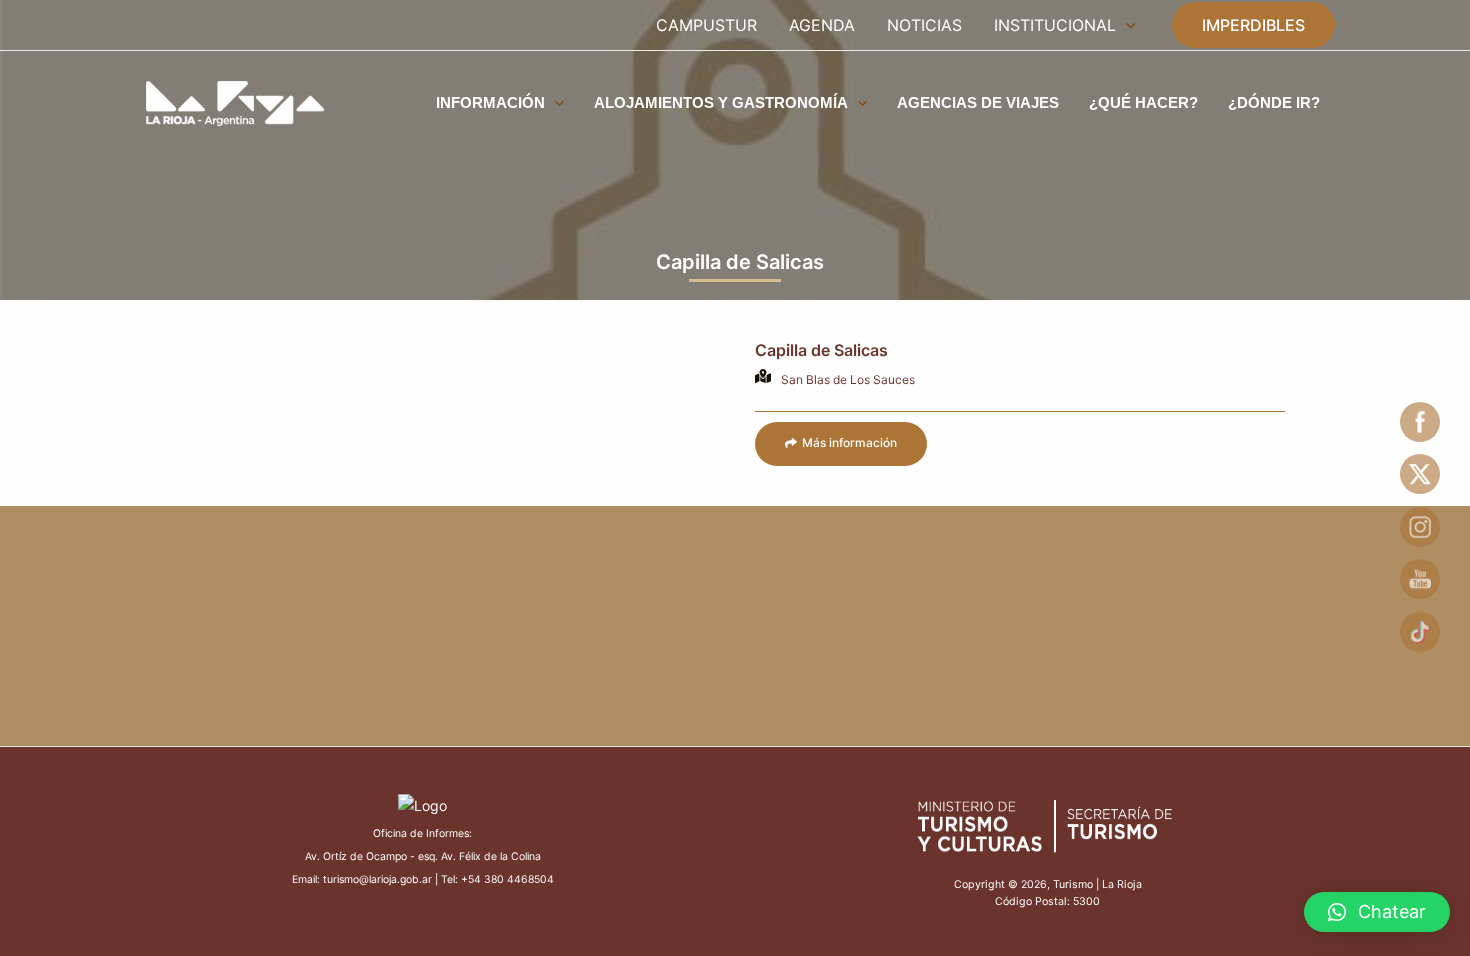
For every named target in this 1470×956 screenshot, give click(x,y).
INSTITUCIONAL (1055, 25)
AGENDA (822, 25)
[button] (841, 444)
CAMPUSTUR (706, 25)
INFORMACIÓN (490, 102)
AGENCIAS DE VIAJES (978, 102)
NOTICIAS (924, 25)
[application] (1126, 25)
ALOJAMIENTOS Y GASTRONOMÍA (721, 102)
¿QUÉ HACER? (1143, 102)
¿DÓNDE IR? (1274, 102)
